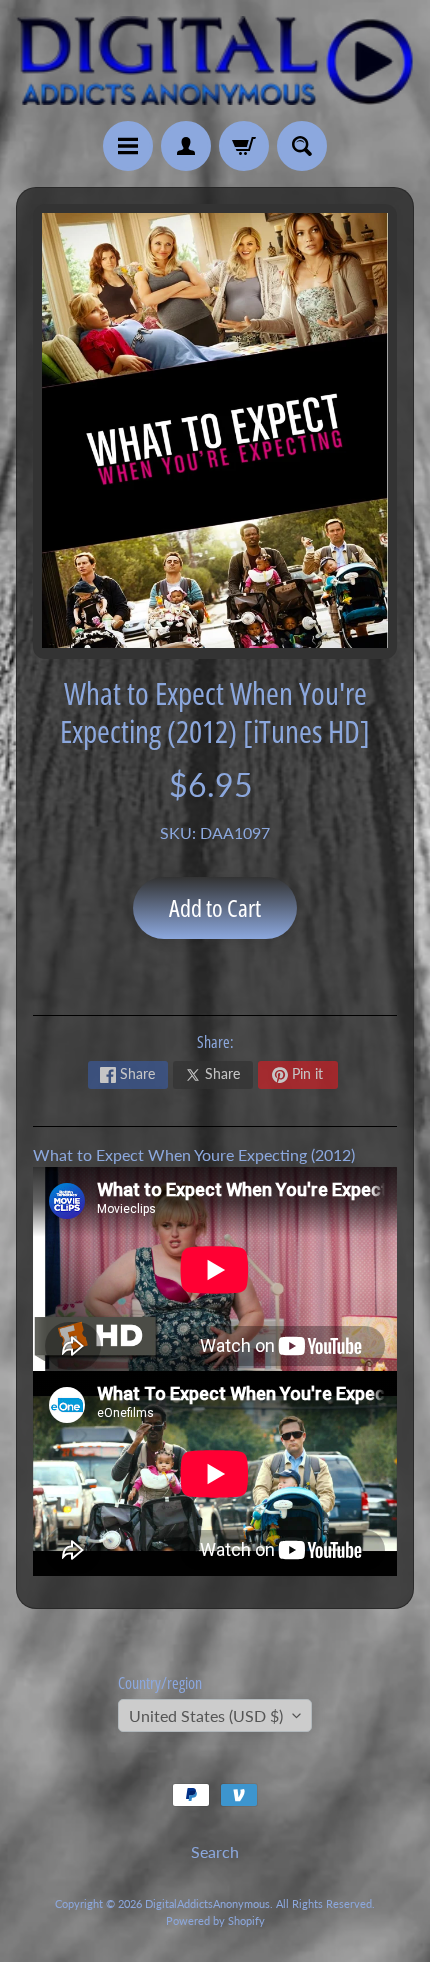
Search (215, 1851)
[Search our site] (302, 146)
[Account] (186, 146)
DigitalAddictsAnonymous (207, 1903)
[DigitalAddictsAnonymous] (215, 60)
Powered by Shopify (215, 1920)
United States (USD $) (206, 1715)
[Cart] (244, 146)
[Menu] (128, 146)
